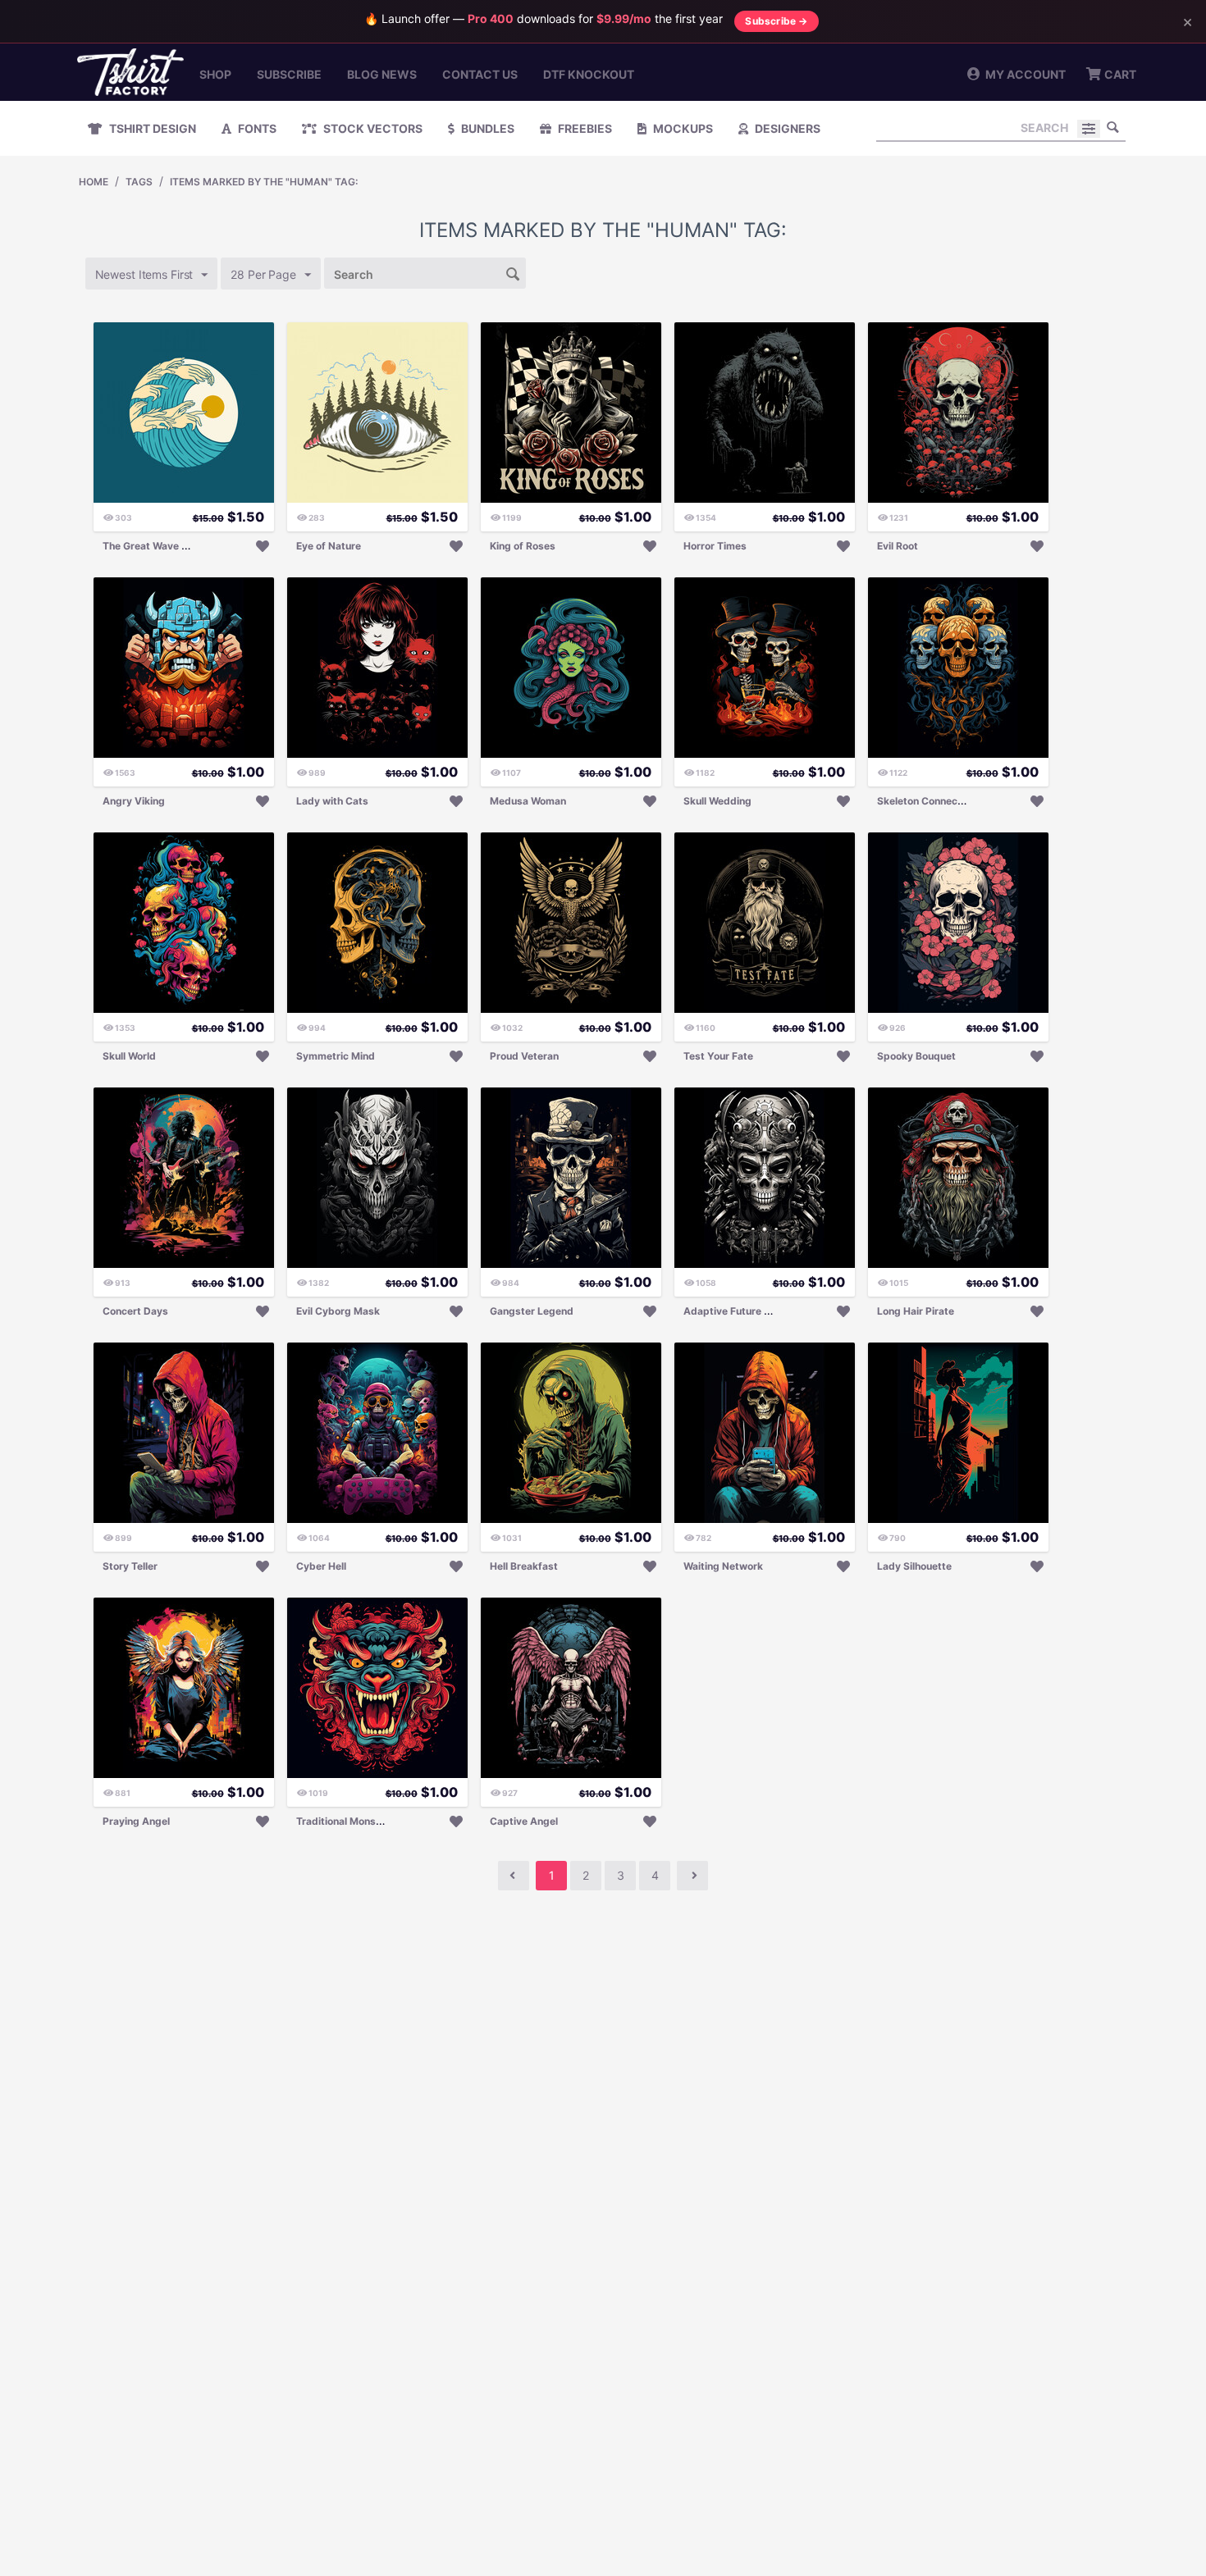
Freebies (584, 128)
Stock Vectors (372, 128)
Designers (786, 128)
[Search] (1113, 127)
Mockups (682, 128)
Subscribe (289, 74)
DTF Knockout (589, 74)
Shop (215, 74)
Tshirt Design (151, 128)
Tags (139, 182)
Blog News (382, 74)
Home (94, 182)
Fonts (256, 128)
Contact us (480, 74)
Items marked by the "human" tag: (264, 182)
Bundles (487, 128)
